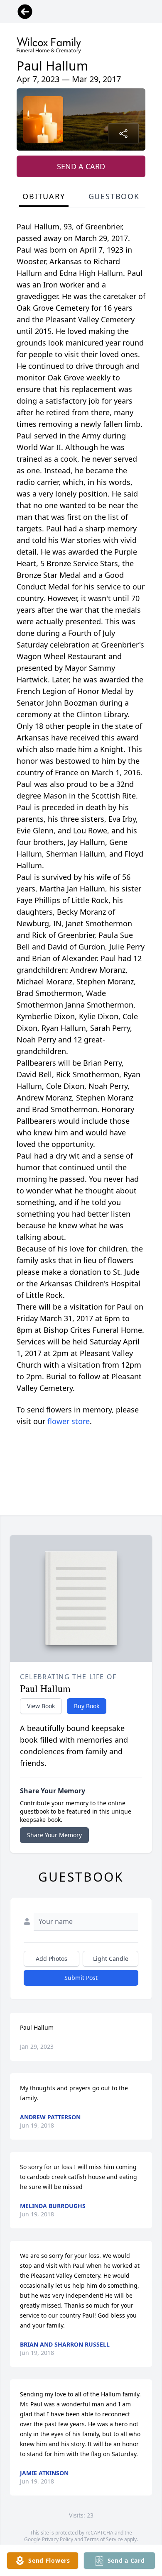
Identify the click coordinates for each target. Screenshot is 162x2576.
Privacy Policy (58, 2539)
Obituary (44, 196)
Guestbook (114, 196)
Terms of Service (104, 2539)
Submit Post (81, 1978)
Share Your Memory (54, 1835)
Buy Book (87, 1706)
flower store (69, 1421)
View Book (41, 1706)
